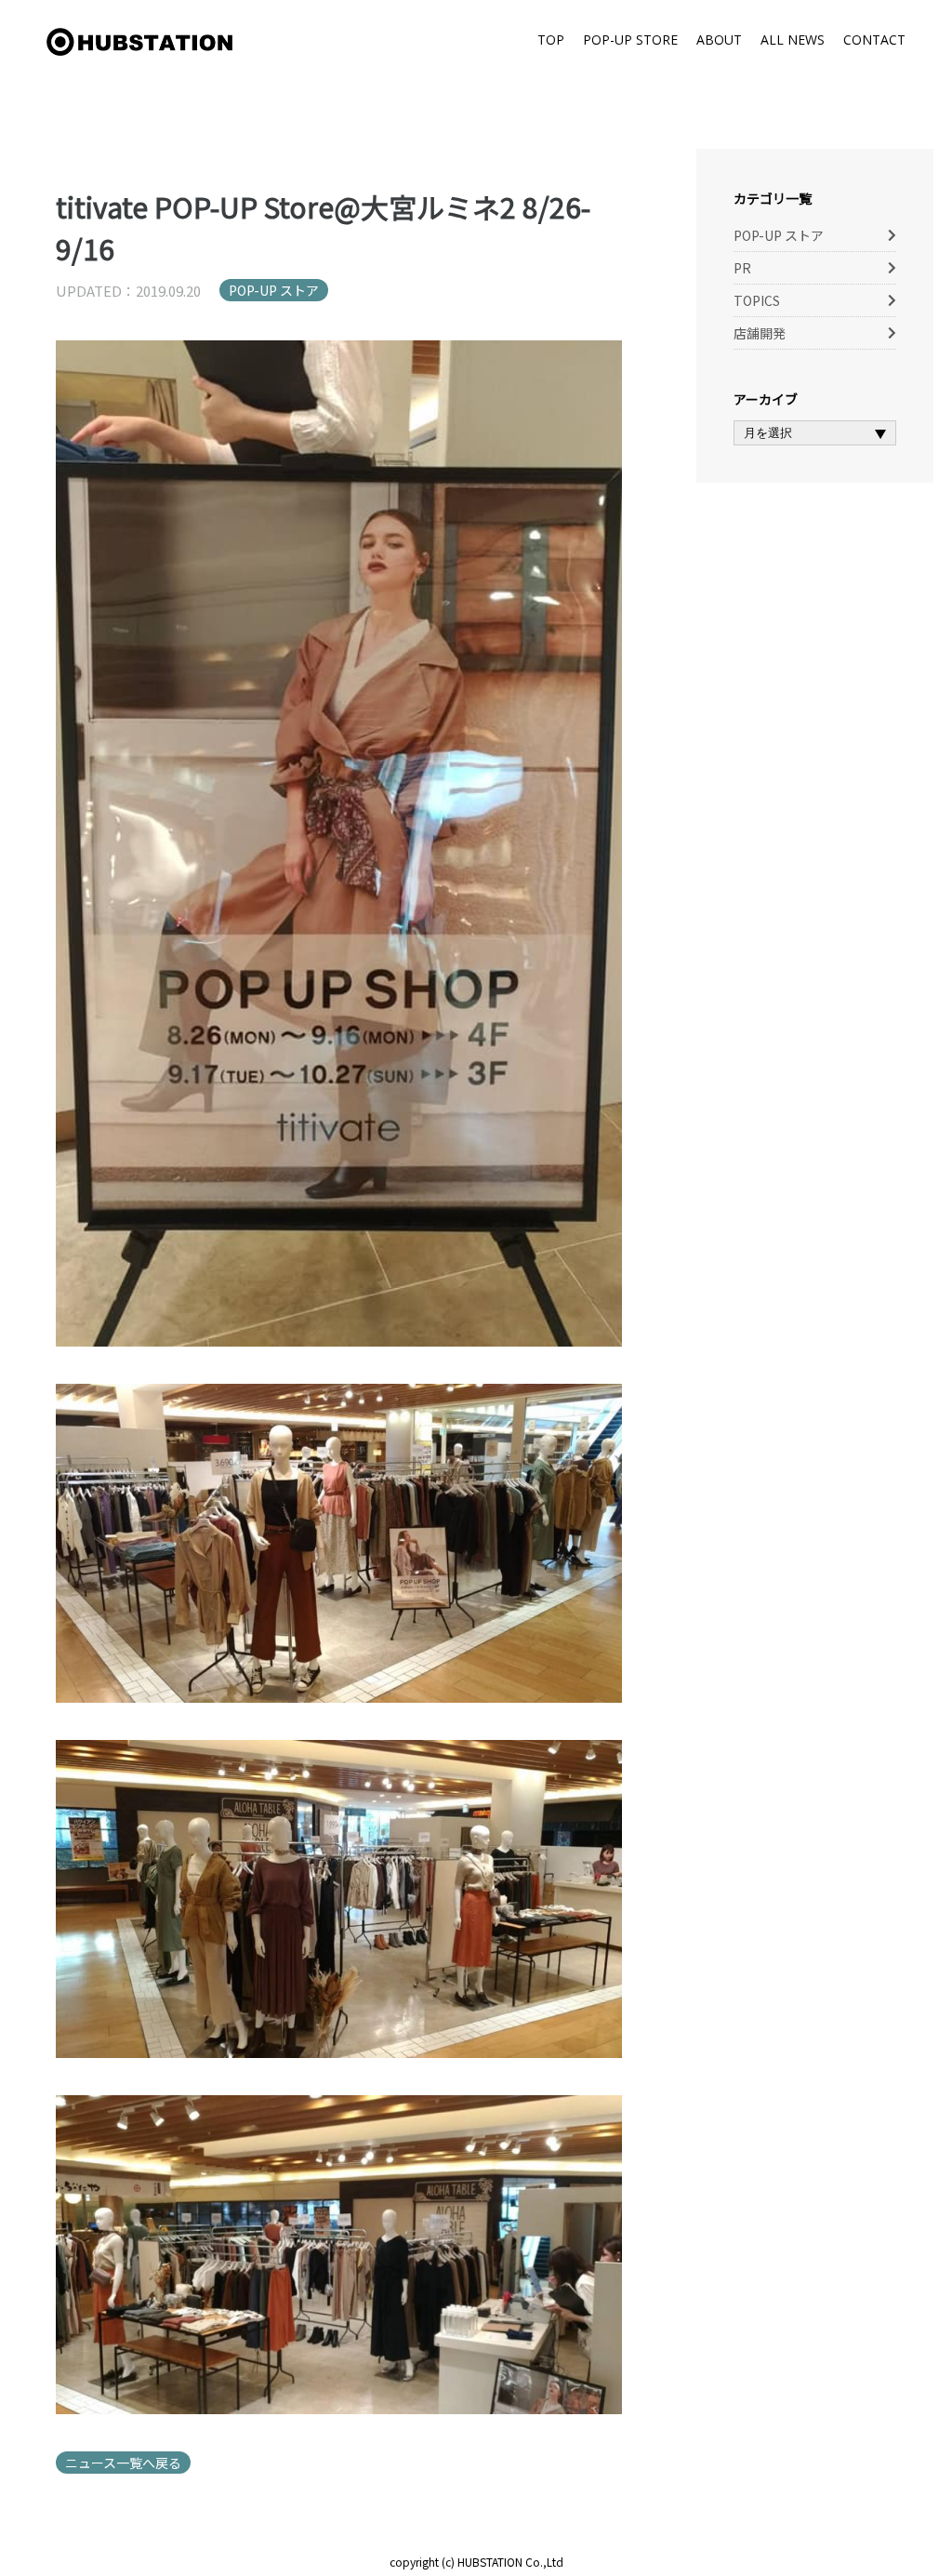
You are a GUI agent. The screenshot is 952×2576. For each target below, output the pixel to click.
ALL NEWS (793, 40)
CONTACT (874, 40)
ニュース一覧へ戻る (123, 2463)
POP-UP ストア (274, 290)
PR (742, 268)
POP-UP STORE (630, 40)
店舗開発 (760, 333)
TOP (551, 40)
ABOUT (719, 40)
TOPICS (757, 300)
